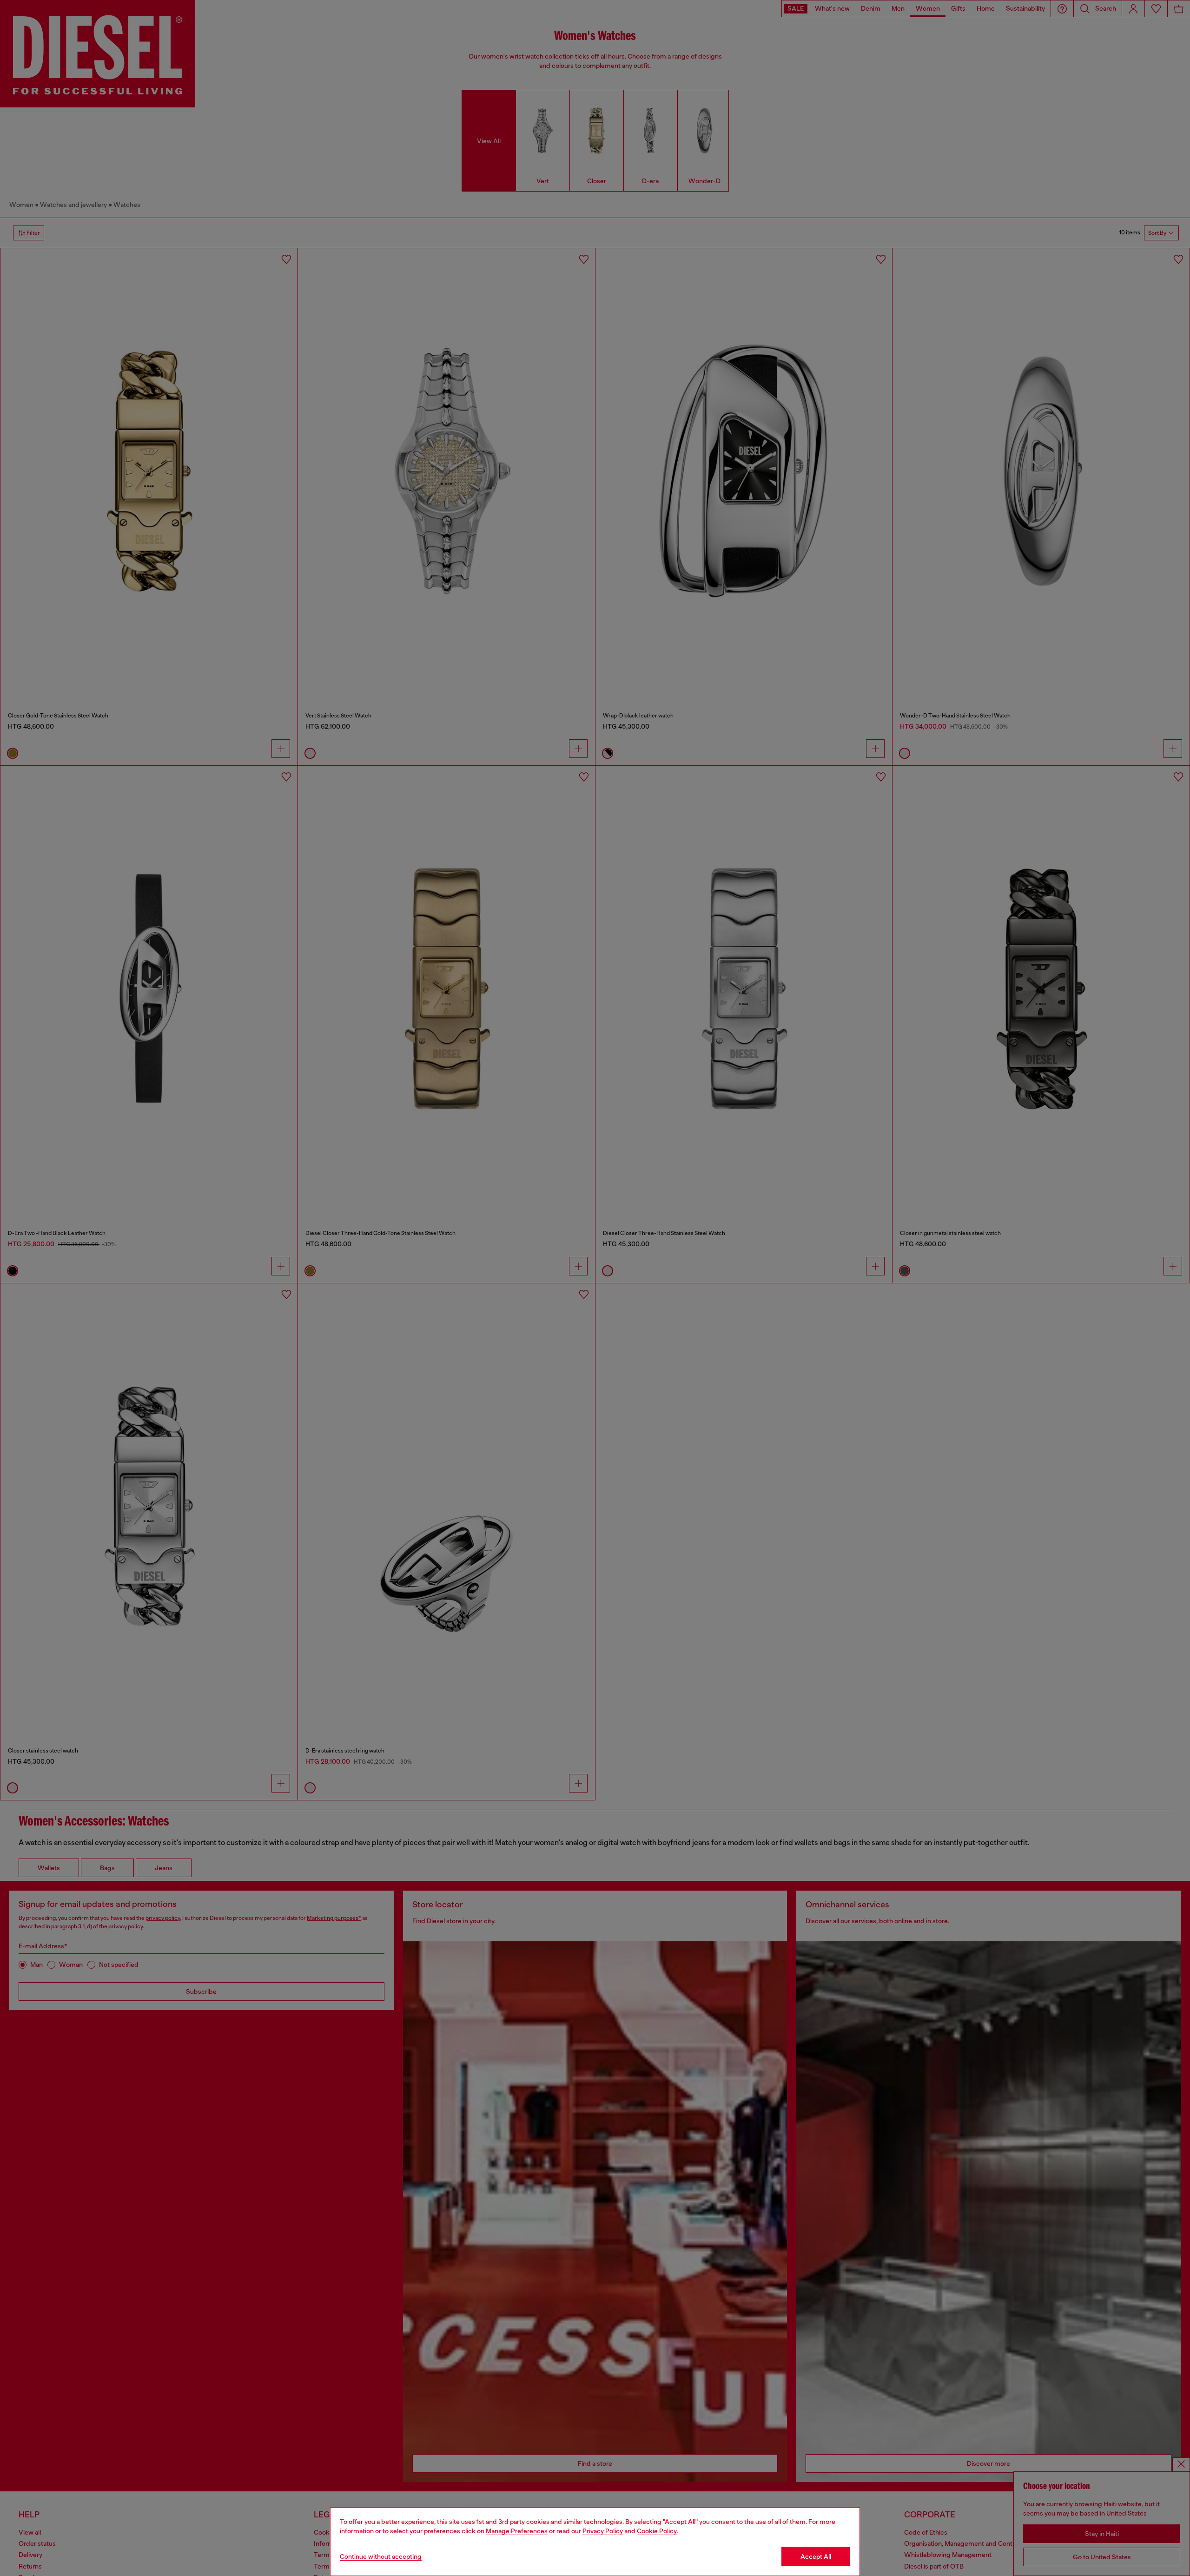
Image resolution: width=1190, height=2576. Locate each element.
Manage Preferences (517, 2531)
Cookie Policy (657, 2531)
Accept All (816, 2556)
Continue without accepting (381, 2556)
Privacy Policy (603, 2531)
